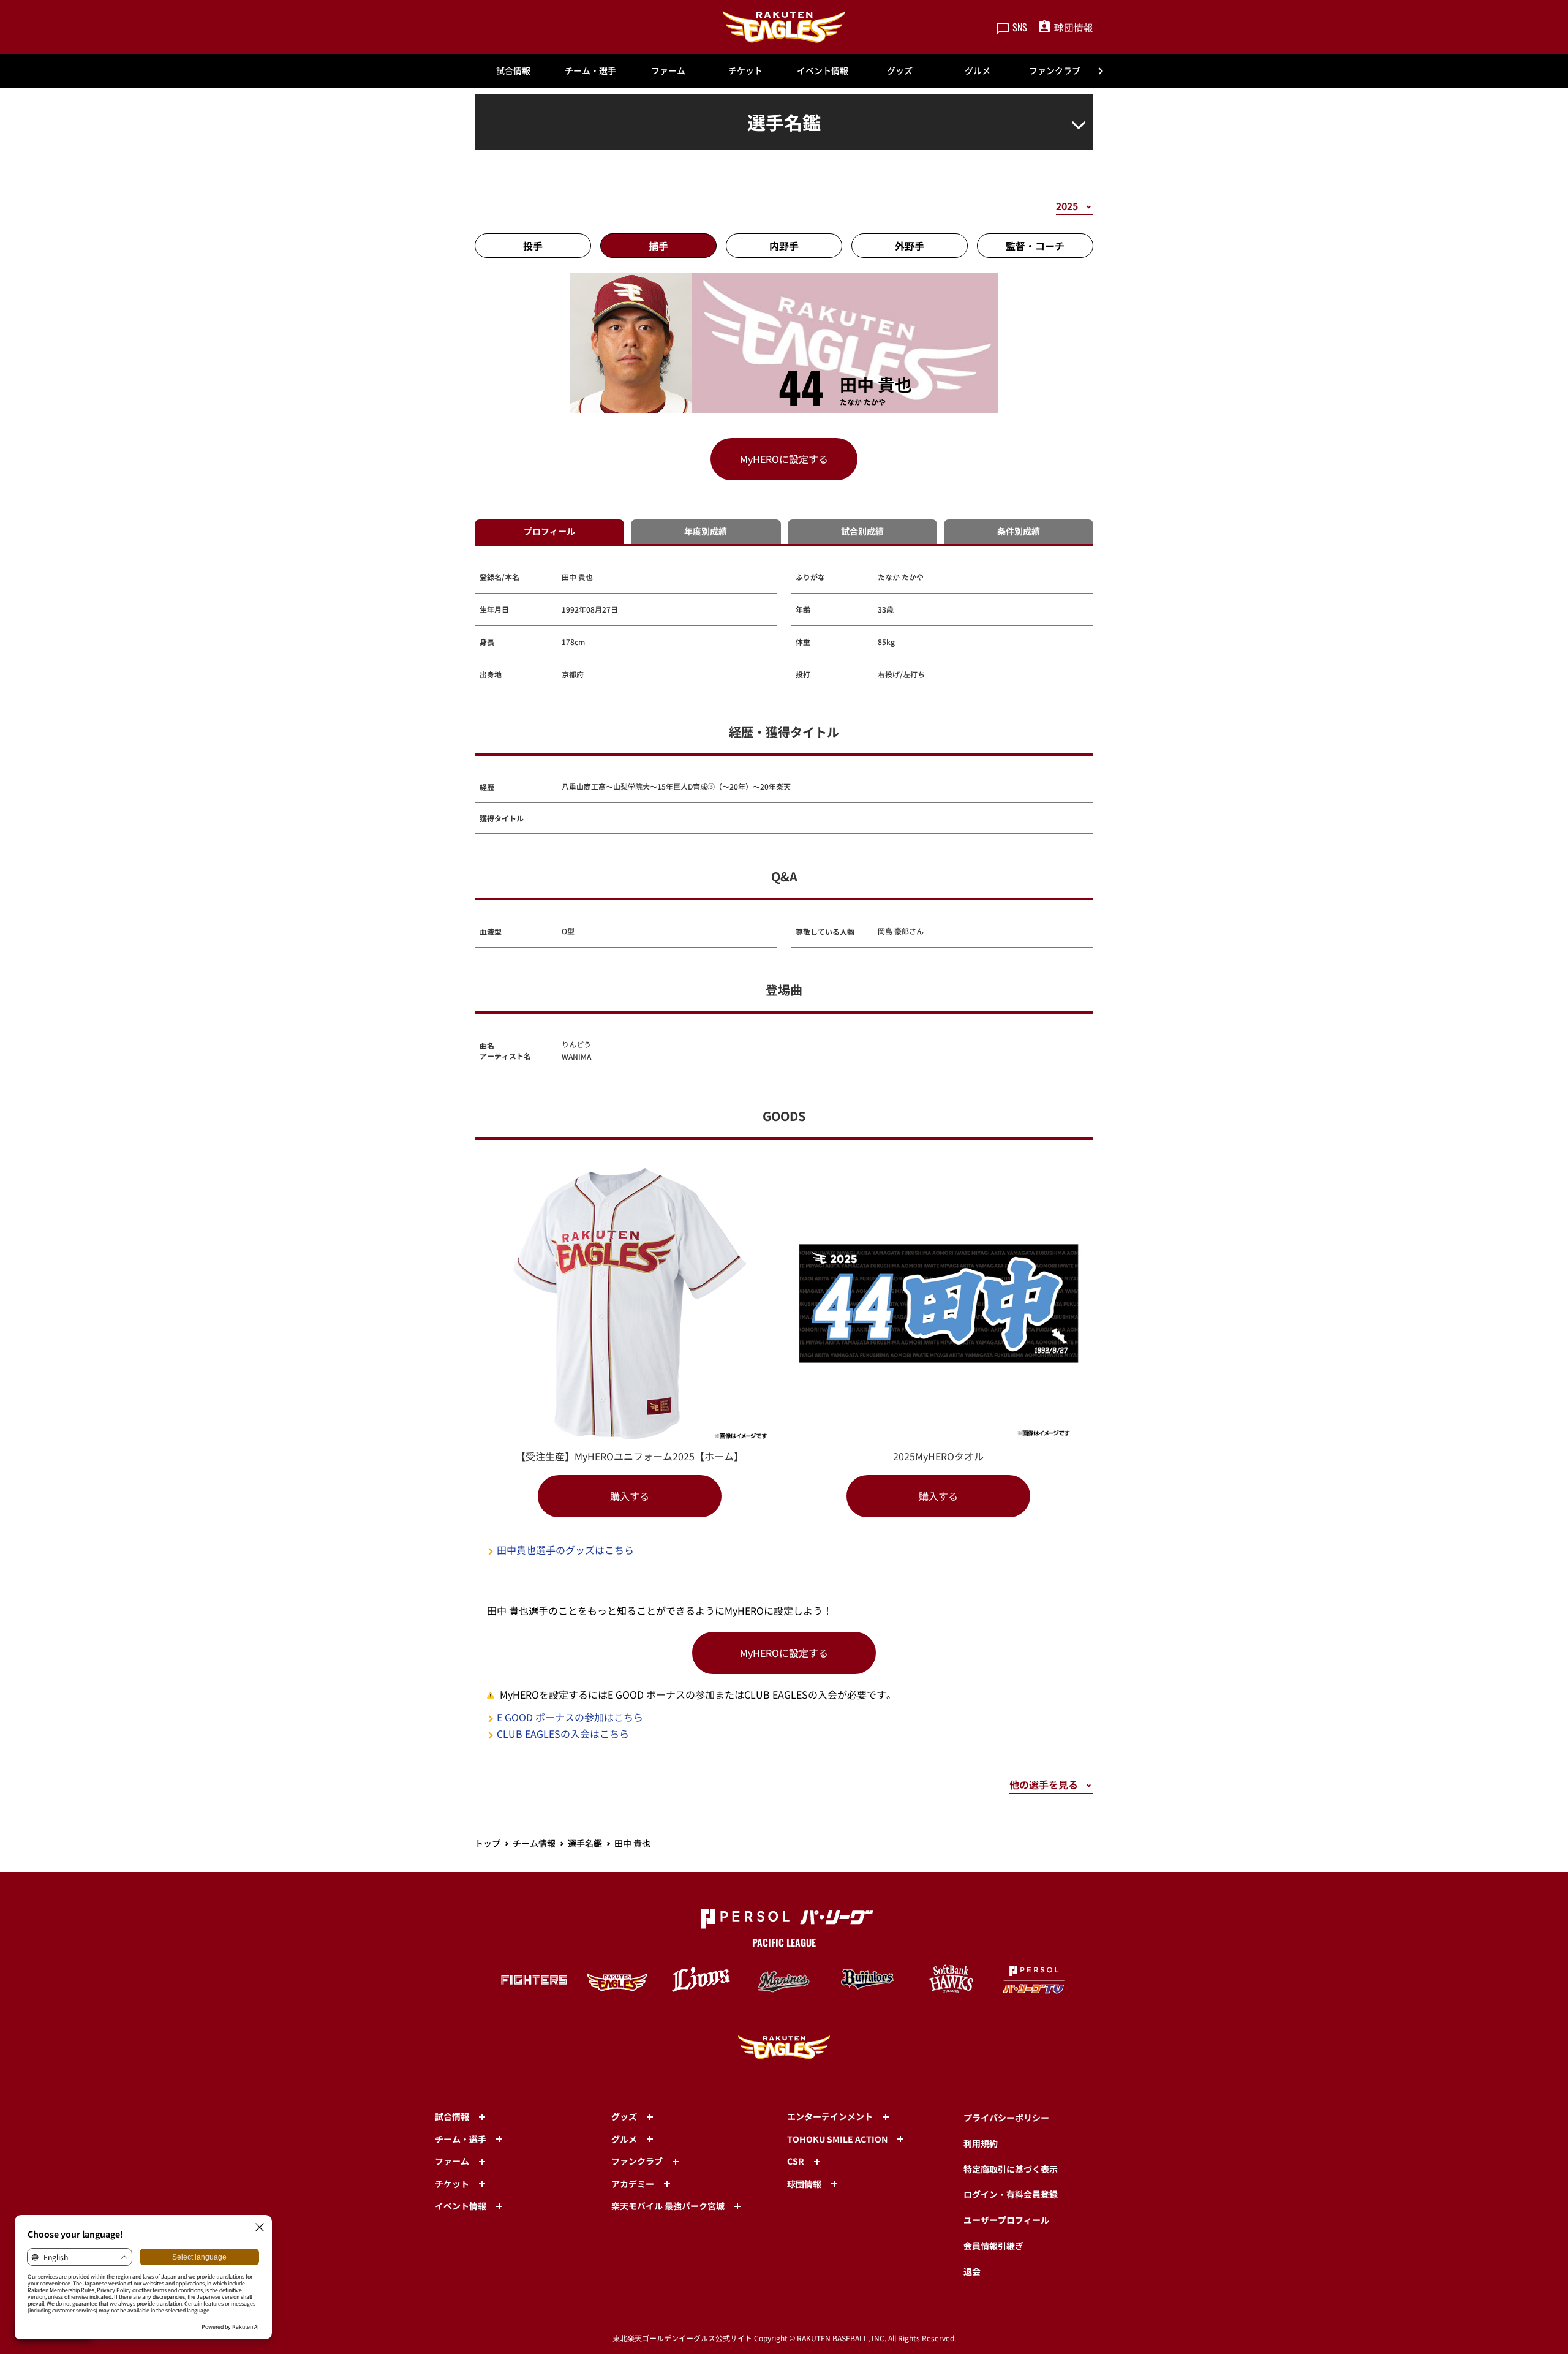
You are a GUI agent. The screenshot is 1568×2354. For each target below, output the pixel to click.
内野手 (784, 246)
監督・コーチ (1035, 246)
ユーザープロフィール (1006, 2220)
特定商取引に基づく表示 (1011, 2169)
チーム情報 (534, 1843)
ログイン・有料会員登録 (1011, 2194)
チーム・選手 (590, 70)
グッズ (900, 70)
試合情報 (513, 70)
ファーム (668, 70)
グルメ (978, 70)
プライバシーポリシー (1006, 2118)
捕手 (658, 246)
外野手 (910, 246)
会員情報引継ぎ (993, 2246)
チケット (745, 70)
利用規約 (981, 2143)
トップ (488, 1843)
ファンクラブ (1055, 70)
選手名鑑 (585, 1843)
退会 (972, 2271)
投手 (533, 246)
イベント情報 (823, 70)
